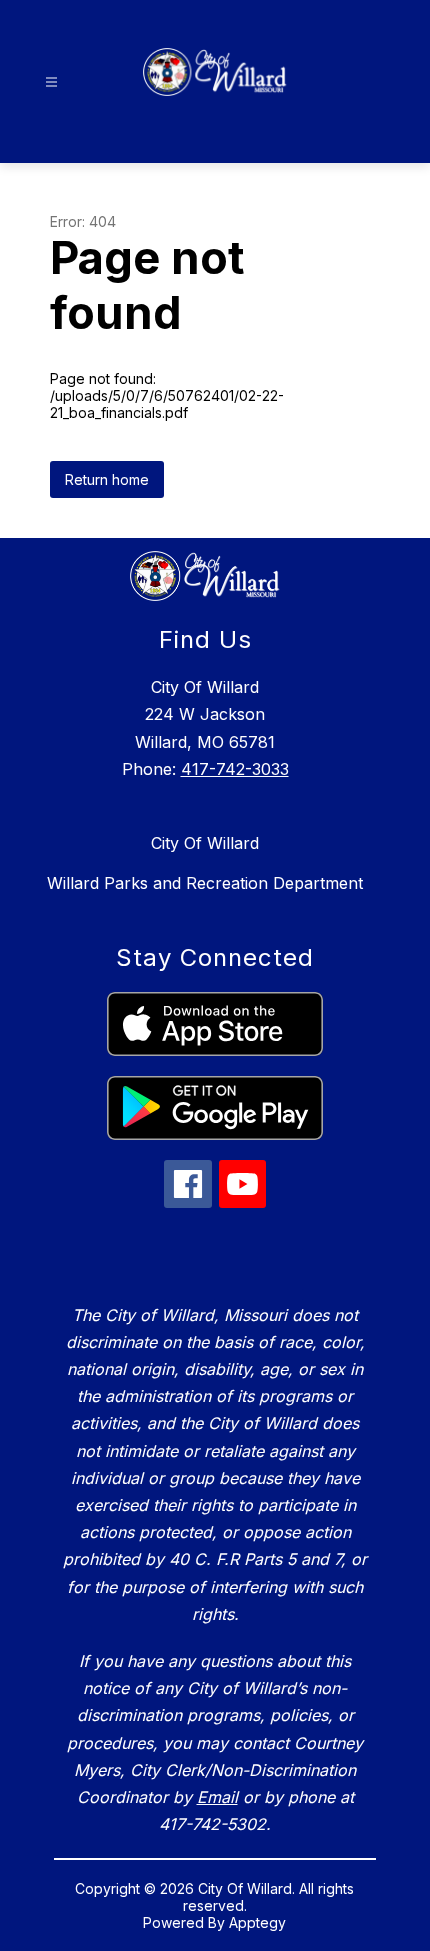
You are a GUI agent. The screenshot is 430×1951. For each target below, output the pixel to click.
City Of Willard (205, 843)
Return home (107, 479)
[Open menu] (51, 82)
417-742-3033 (235, 769)
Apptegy (257, 1922)
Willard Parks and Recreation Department (205, 883)
